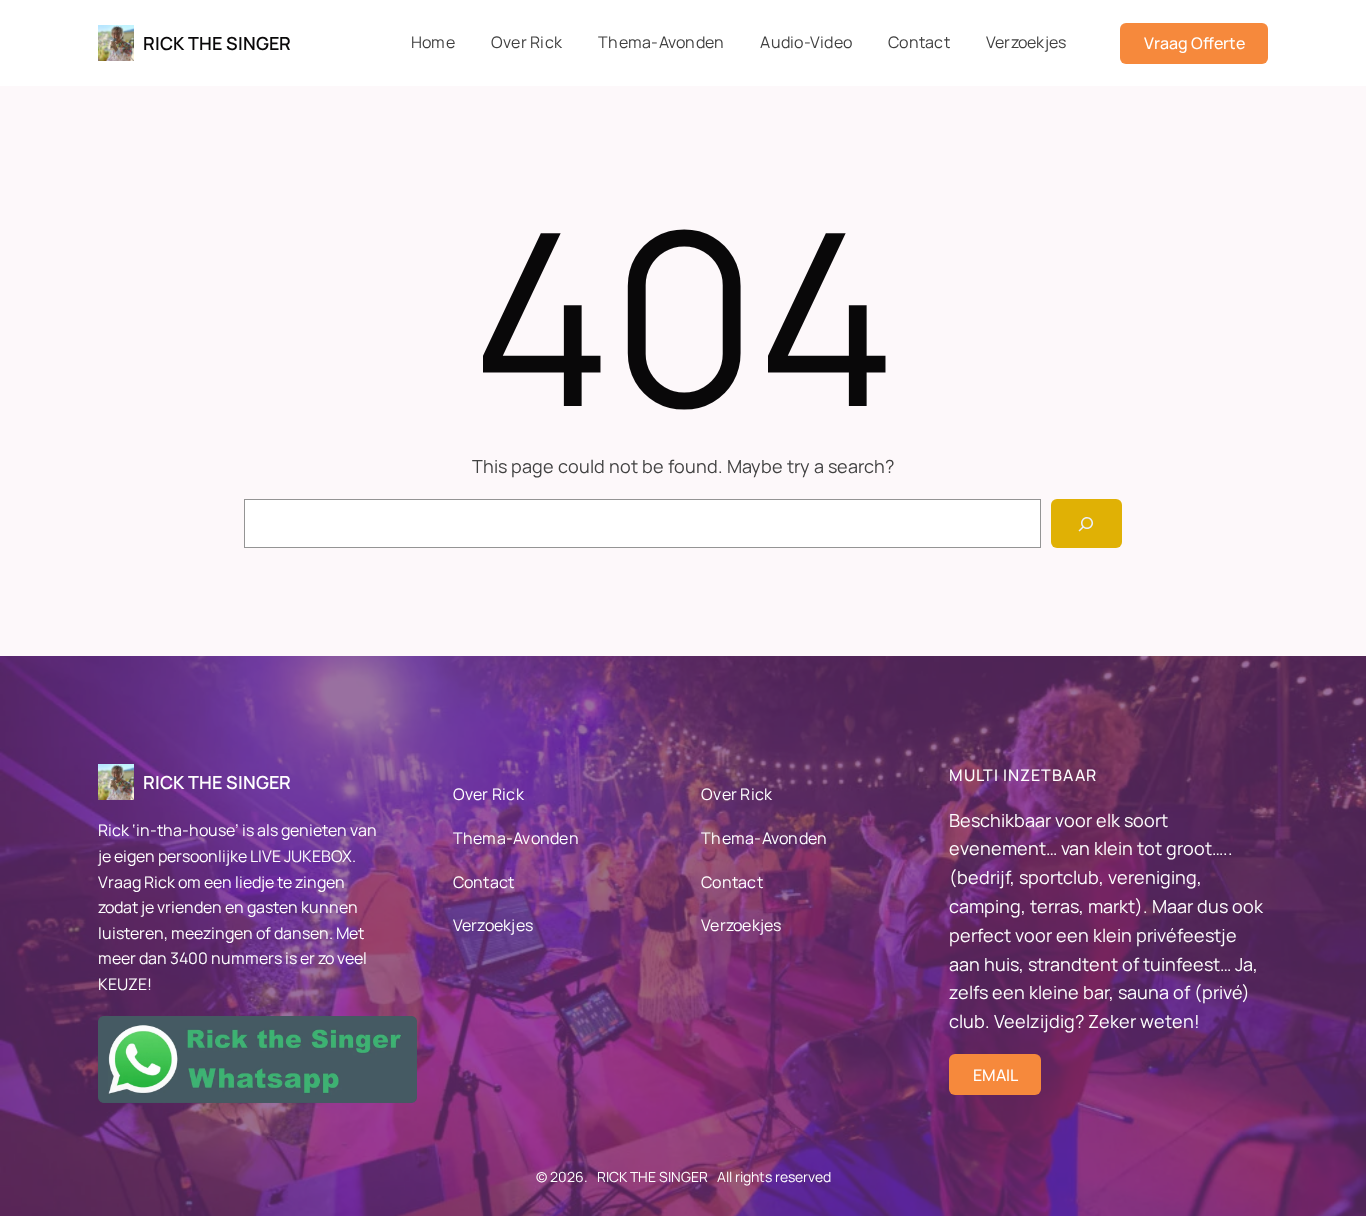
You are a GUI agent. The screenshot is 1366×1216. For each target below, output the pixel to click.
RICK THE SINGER (217, 43)
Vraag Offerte (1194, 43)
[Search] (1086, 523)
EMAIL (995, 1075)
